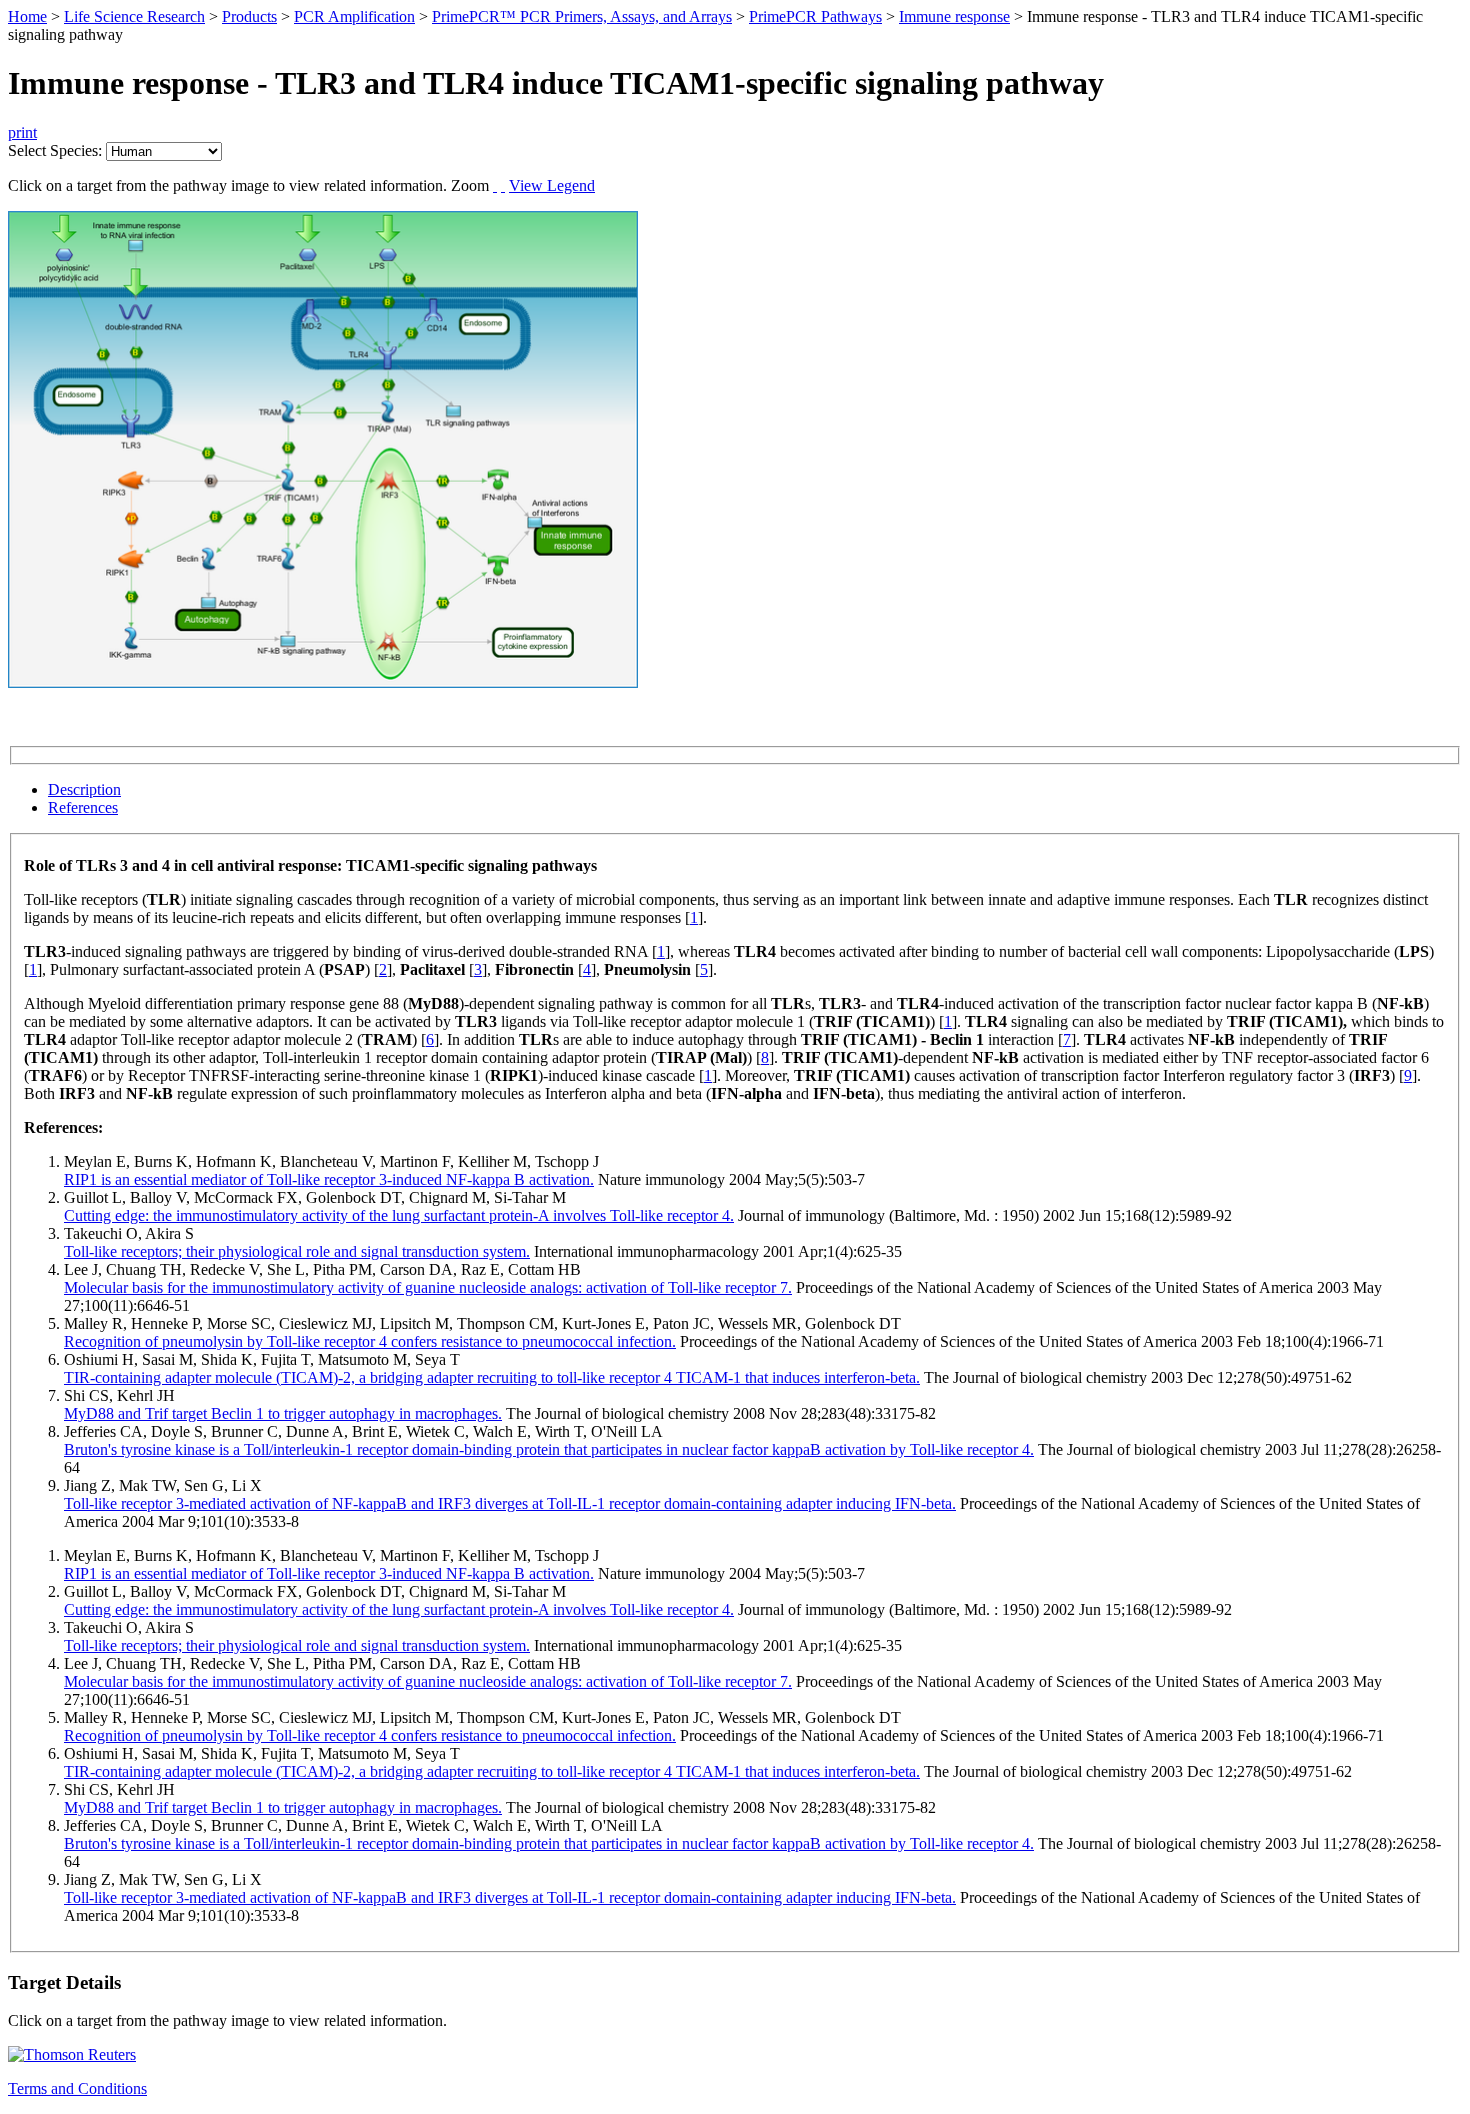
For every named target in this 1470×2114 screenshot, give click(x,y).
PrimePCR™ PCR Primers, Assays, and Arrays (582, 16)
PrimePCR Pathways (815, 16)
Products (249, 16)
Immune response (954, 16)
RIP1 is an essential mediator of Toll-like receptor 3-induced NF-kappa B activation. (329, 1179)
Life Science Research (134, 16)
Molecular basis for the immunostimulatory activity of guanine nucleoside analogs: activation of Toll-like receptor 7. (428, 1287)
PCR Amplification (354, 16)
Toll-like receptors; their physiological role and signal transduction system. (297, 1251)
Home (27, 16)
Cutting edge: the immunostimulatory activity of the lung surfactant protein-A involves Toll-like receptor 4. (399, 1215)
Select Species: (55, 150)
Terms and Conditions (77, 2088)
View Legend (552, 185)
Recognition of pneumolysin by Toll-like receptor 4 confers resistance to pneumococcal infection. (370, 1341)
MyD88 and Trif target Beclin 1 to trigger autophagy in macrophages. (283, 1413)
